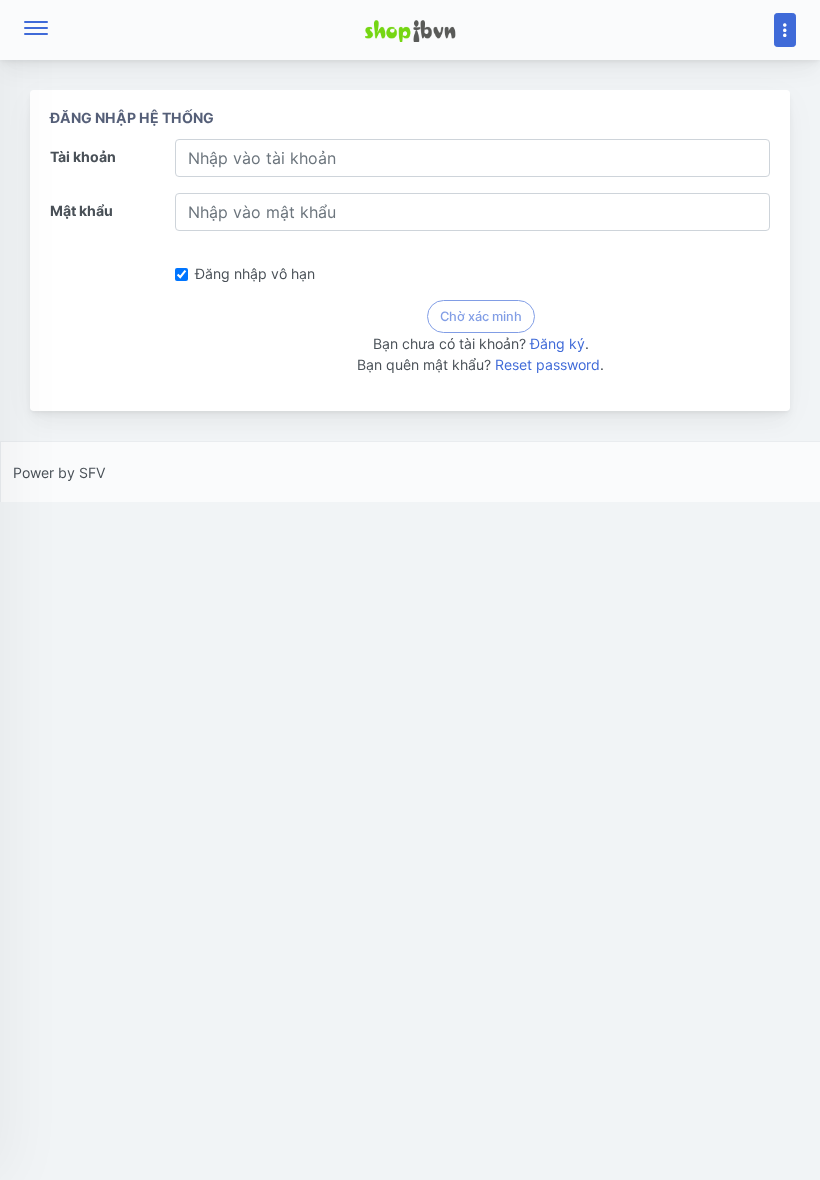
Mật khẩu (81, 210)
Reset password (547, 364)
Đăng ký (557, 343)
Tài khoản (83, 156)
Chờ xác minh (481, 316)
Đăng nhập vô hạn (255, 273)
